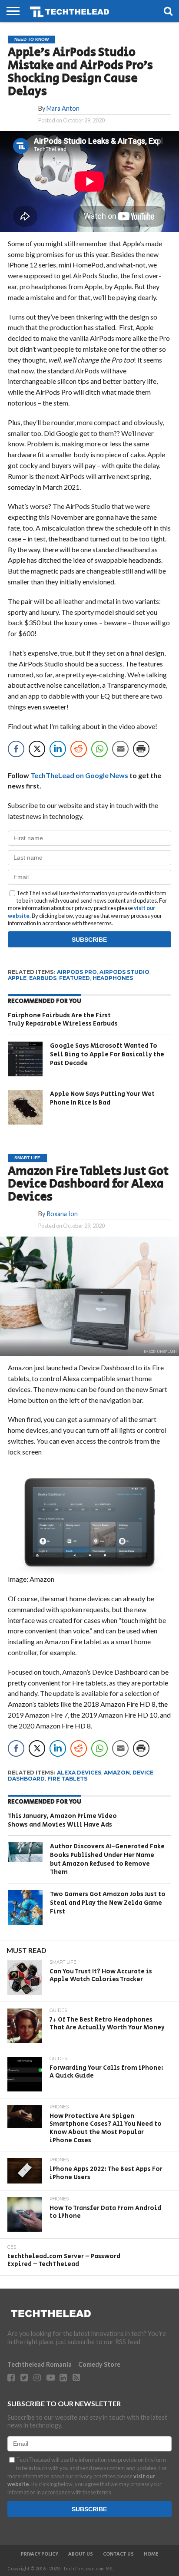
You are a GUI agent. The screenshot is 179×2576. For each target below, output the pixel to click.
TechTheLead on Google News (79, 775)
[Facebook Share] (16, 749)
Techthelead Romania (40, 2364)
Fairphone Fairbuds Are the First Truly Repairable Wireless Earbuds (63, 1020)
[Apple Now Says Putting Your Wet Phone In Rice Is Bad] (25, 1107)
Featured (75, 978)
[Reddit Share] (79, 749)
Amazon (117, 1773)
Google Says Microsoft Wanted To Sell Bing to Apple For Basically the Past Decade (107, 1054)
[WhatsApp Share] (99, 749)
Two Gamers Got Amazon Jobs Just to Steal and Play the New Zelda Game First (108, 1903)
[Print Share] (141, 749)
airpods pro (77, 972)
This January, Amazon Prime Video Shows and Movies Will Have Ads (62, 1820)
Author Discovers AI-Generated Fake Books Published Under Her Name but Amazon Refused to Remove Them (107, 1859)
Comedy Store (99, 2364)
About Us (81, 2554)
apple (17, 978)
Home (151, 2554)
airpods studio (124, 972)
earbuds (43, 978)
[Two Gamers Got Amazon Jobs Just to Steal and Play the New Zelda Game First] (25, 1907)
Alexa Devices (79, 1773)
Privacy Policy (40, 2554)
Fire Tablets (67, 1779)
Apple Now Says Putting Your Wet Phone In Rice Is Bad (102, 1098)
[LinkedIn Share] (58, 749)
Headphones (113, 978)
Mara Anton (63, 108)
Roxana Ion (62, 1214)
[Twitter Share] (37, 749)
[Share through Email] (120, 749)
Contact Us (118, 2554)
